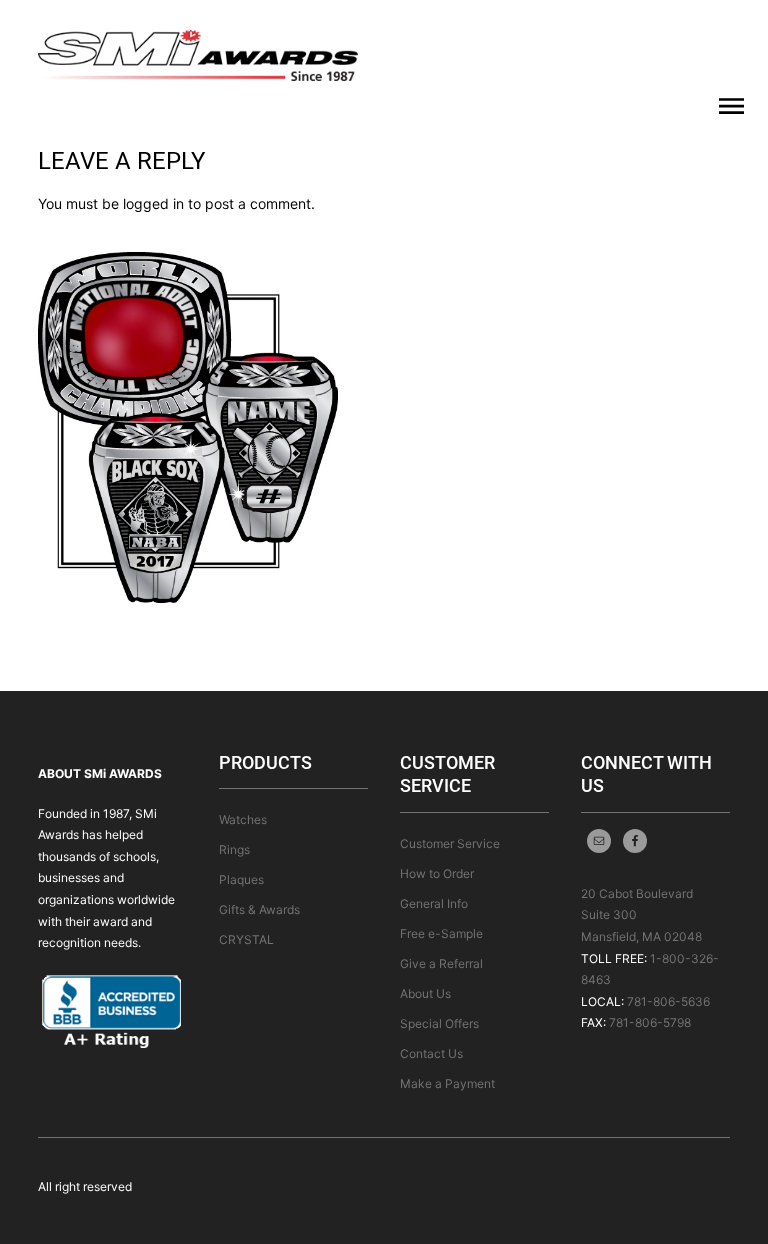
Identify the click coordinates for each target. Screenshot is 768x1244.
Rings (234, 849)
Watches (243, 819)
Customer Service (450, 843)
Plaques (241, 879)
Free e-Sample (441, 933)
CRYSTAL (246, 939)
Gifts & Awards (259, 909)
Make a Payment (447, 1083)
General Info (434, 903)
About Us (425, 993)
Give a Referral (441, 963)
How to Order (437, 873)
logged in (153, 203)
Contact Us (431, 1053)
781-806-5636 (668, 1001)
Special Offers (439, 1023)
